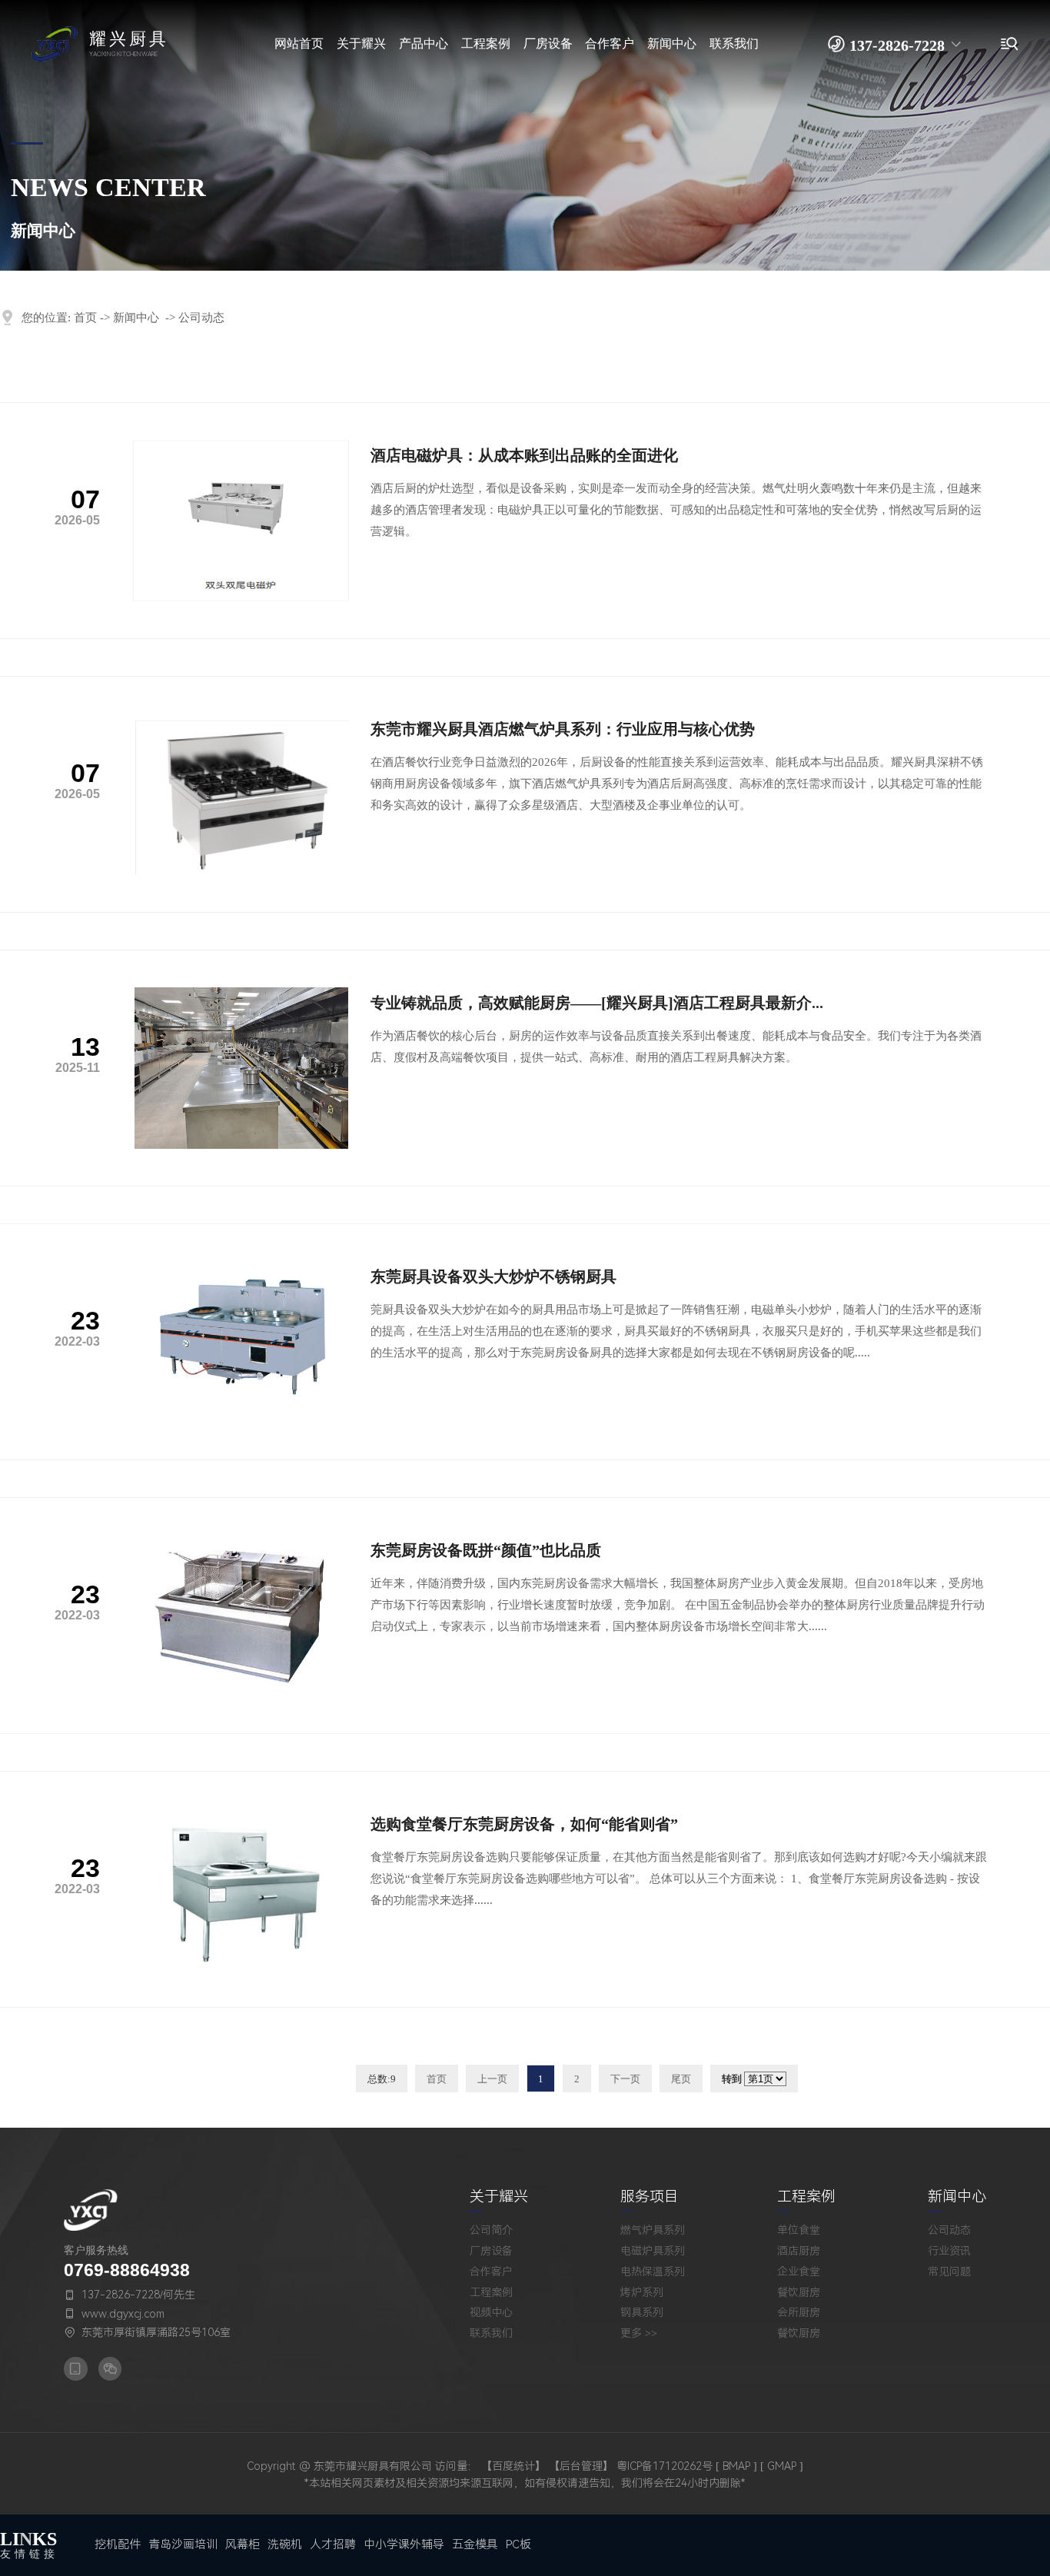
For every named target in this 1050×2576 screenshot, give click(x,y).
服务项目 (650, 2197)
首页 (85, 318)
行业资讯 (949, 2251)
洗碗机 (285, 2544)
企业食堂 (799, 2271)
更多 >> (639, 2333)
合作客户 (491, 2271)
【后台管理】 (581, 2466)
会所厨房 (799, 2312)
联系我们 (491, 2333)
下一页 (625, 2079)
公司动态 (201, 318)
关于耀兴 (499, 2197)
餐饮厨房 (799, 2292)
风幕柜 (243, 2544)
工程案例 (491, 2292)
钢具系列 (642, 2312)
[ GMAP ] (782, 2466)
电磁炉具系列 (653, 2251)
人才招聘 (333, 2544)
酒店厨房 (799, 2251)
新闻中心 (136, 318)
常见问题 (949, 2271)
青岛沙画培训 (183, 2544)
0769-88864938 (127, 2270)
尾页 (681, 2079)
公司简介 (491, 2230)
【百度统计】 (513, 2466)
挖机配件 (118, 2544)
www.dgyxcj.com (123, 2314)
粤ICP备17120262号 (665, 2466)
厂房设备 (491, 2251)
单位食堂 (799, 2230)
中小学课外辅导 (404, 2544)
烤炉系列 (642, 2292)
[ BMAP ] (736, 2466)
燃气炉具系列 (653, 2230)
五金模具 (475, 2544)
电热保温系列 (653, 2271)
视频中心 (491, 2312)
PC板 (518, 2544)
